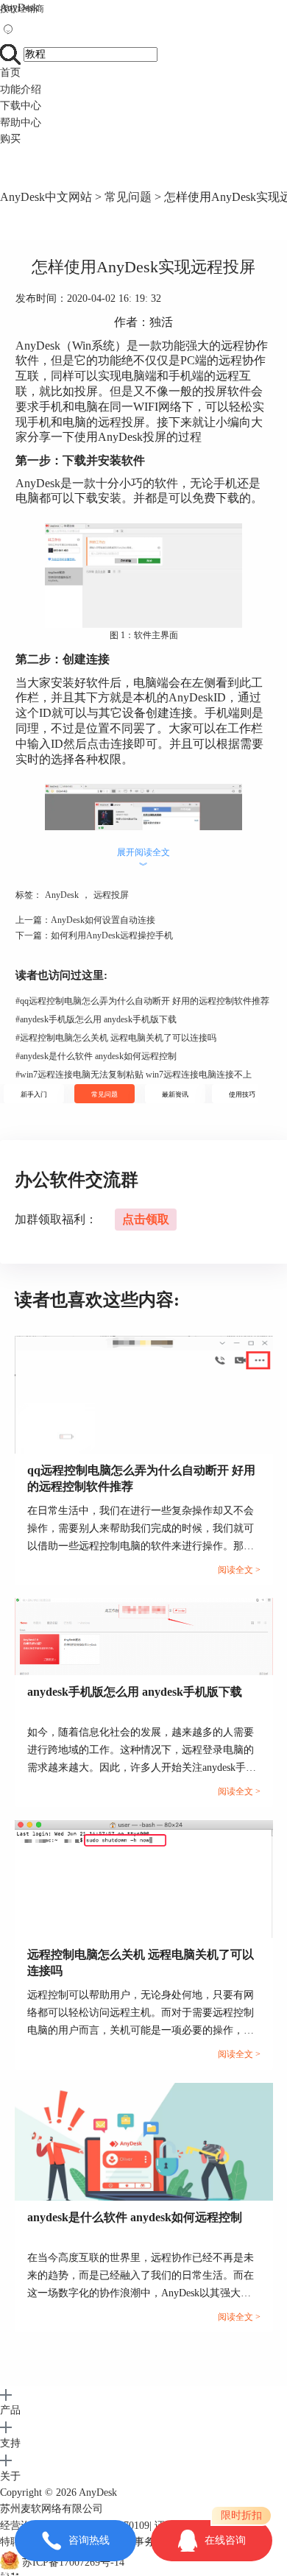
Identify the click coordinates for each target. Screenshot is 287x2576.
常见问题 (128, 197)
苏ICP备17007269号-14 (73, 2562)
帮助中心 (21, 123)
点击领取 (146, 1219)
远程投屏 (111, 895)
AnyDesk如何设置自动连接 (103, 920)
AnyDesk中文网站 (46, 197)
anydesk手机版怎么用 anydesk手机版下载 (96, 1019)
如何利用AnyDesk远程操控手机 (112, 935)
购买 (10, 139)
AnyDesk (19, 8)
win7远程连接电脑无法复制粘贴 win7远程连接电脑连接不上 (134, 1075)
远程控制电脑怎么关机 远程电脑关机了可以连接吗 (116, 1038)
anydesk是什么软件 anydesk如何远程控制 (96, 1056)
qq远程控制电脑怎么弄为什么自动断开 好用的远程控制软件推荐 (142, 1001)
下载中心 (21, 106)
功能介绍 (21, 89)
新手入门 (34, 1094)
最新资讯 (175, 1094)
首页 (10, 72)
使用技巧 (242, 1094)
